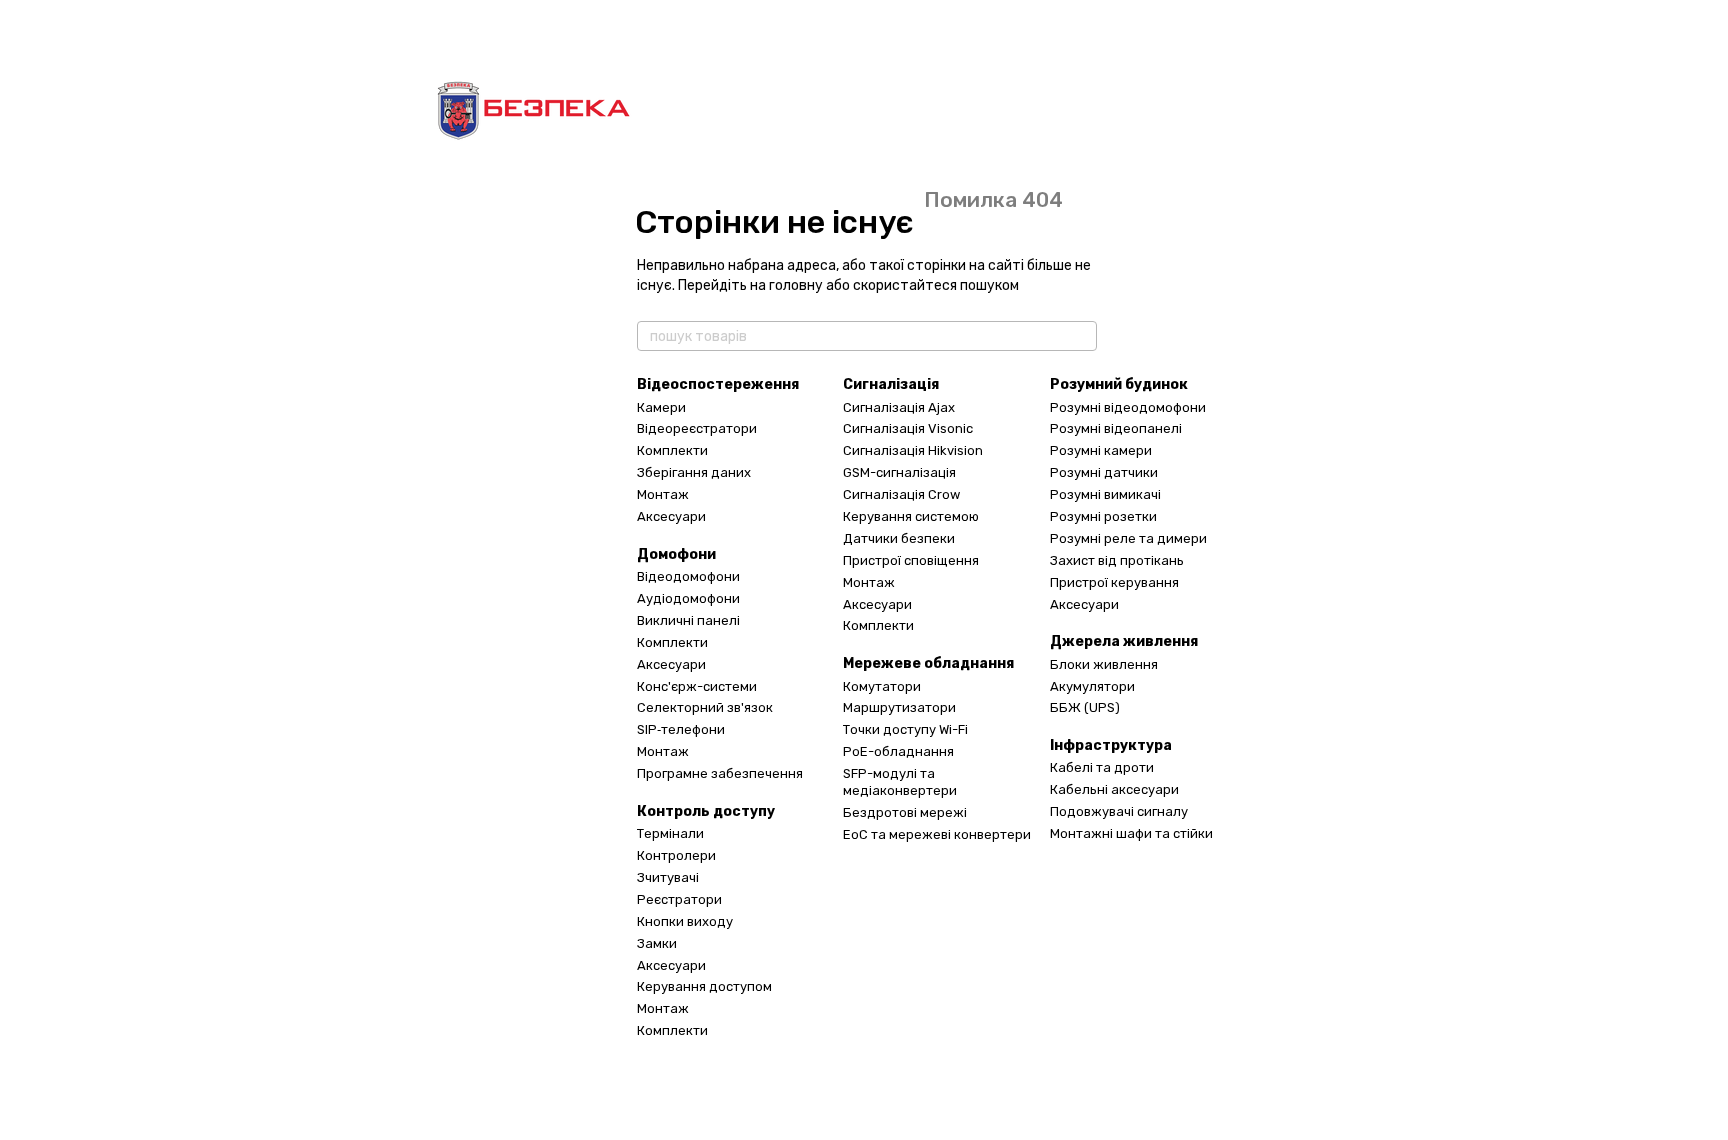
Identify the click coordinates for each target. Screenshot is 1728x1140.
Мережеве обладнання (928, 663)
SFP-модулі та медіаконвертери (900, 782)
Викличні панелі (688, 620)
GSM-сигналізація (899, 472)
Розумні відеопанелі (1116, 428)
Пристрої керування (1114, 582)
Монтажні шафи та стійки (1131, 833)
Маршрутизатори (899, 707)
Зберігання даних (694, 472)
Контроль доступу (706, 811)
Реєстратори (679, 899)
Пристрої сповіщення (911, 560)
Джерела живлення (1124, 641)
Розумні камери (1101, 450)
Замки (657, 943)
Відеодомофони (688, 576)
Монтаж (663, 494)
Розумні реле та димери (1128, 538)
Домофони (676, 554)
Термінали (670, 833)
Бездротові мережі (905, 812)
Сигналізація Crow (901, 494)
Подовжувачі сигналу (1119, 811)
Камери (661, 407)
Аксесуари (671, 516)
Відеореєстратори (697, 428)
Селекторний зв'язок (705, 707)
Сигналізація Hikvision (913, 450)
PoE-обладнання (898, 751)
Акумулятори (1092, 686)
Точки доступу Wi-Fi (905, 729)
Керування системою (911, 516)
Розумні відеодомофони (1128, 407)
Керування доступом (704, 986)
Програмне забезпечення (720, 773)
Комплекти (672, 450)
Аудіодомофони (688, 598)
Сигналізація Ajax (899, 407)
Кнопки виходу (685, 921)
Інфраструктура (1111, 745)
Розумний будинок (1119, 384)
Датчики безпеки (899, 538)
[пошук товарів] (1081, 336)
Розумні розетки (1103, 516)
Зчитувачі (668, 877)
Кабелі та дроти (1102, 767)
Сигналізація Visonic (908, 428)
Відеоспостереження (718, 384)
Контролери (676, 855)
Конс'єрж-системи (697, 686)
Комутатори (882, 686)
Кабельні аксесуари (1114, 789)
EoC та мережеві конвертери (937, 834)
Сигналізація (891, 384)
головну (796, 285)
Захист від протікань (1117, 560)
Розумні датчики (1104, 472)
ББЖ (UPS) (1085, 707)
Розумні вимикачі (1105, 494)
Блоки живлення (1104, 664)
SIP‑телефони (681, 729)
